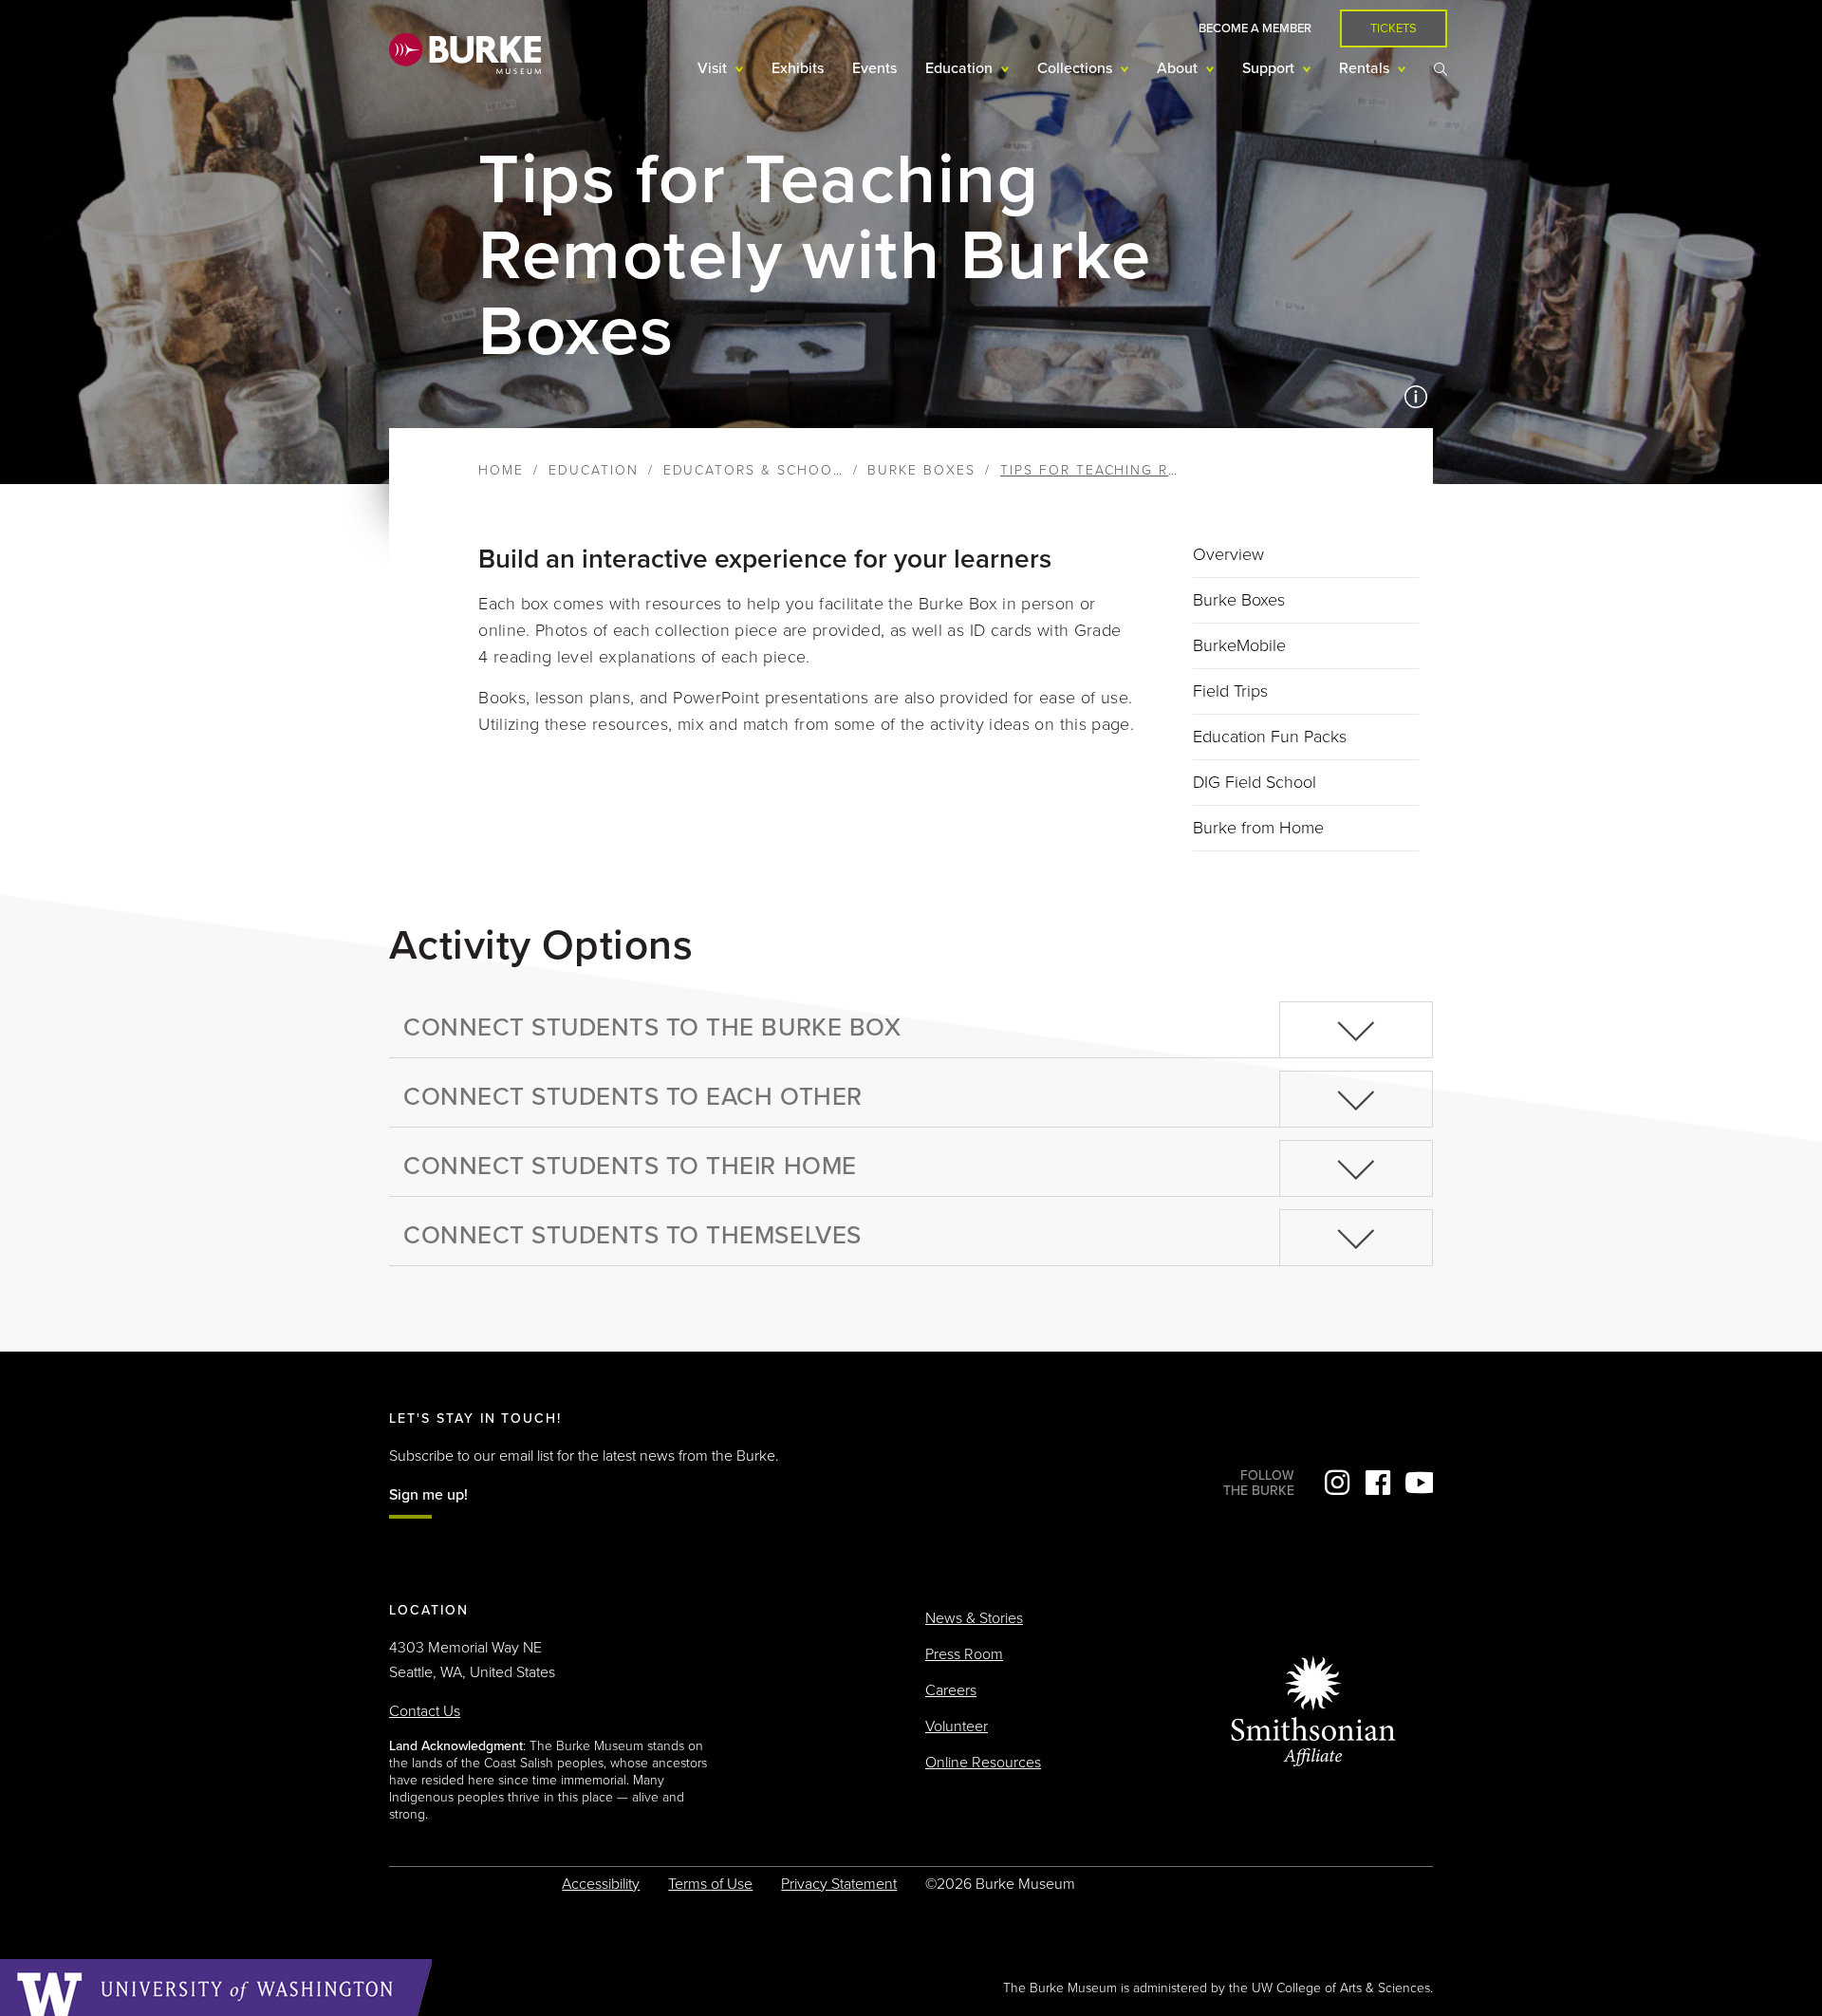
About (1179, 68)
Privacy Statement (839, 1884)
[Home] (465, 53)
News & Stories (974, 1618)
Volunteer (957, 1727)
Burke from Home (1258, 828)
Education (961, 68)
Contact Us (425, 1711)
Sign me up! (428, 1495)
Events (874, 68)
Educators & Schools (757, 470)
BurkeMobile (1239, 645)
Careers (951, 1690)
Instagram (1337, 1483)
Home (501, 470)
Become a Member (1255, 28)
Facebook (1378, 1483)
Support (1270, 68)
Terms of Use (710, 1884)
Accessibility (601, 1884)
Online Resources (983, 1763)
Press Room (964, 1654)
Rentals (1366, 68)
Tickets (1394, 28)
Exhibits (798, 68)
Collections (1077, 68)
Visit (714, 68)
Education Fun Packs (1270, 737)
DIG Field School (1255, 782)
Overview (1228, 554)
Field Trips (1230, 691)
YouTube (1419, 1483)
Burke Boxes (921, 470)
